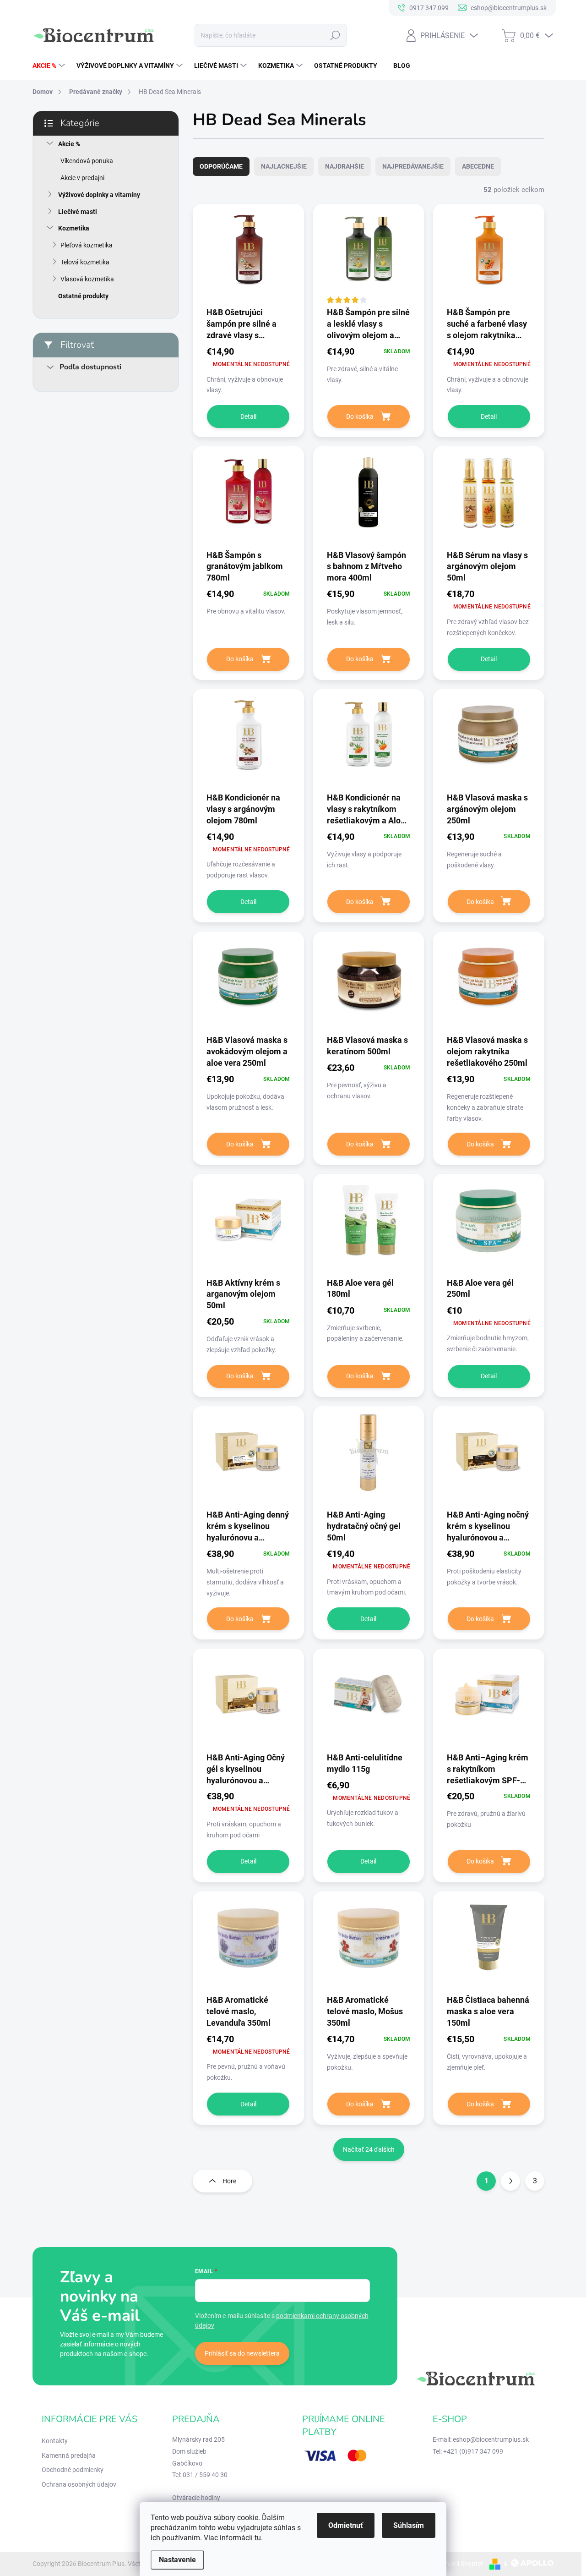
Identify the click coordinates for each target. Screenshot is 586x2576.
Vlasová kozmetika (87, 279)
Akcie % (69, 144)
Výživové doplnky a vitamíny (99, 195)
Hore (229, 2181)
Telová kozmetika (85, 262)
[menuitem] (50, 66)
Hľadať (335, 35)
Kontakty (55, 2441)
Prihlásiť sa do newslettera (242, 2353)
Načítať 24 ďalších (369, 2149)
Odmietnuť (346, 2525)
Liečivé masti (78, 212)
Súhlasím (409, 2525)
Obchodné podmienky (73, 2470)
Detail (248, 417)
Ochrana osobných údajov (79, 2484)
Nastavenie (177, 2560)
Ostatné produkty (83, 296)
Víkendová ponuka (87, 161)
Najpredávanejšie (413, 166)
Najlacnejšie (284, 166)
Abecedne (478, 166)
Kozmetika (74, 228)
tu (258, 2538)
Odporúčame (221, 166)
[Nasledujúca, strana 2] (510, 2181)
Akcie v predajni (82, 178)
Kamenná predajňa (69, 2455)
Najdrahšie (345, 166)
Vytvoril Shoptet (460, 2564)
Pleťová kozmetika (87, 245)
